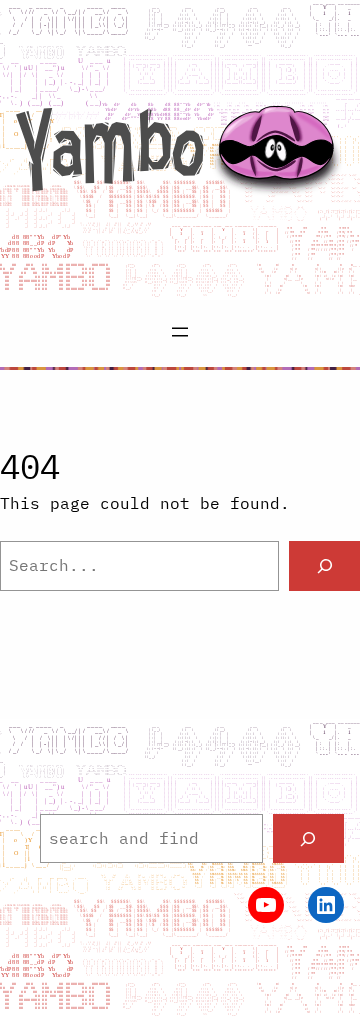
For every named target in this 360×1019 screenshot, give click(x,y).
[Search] (324, 565)
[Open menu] (180, 332)
